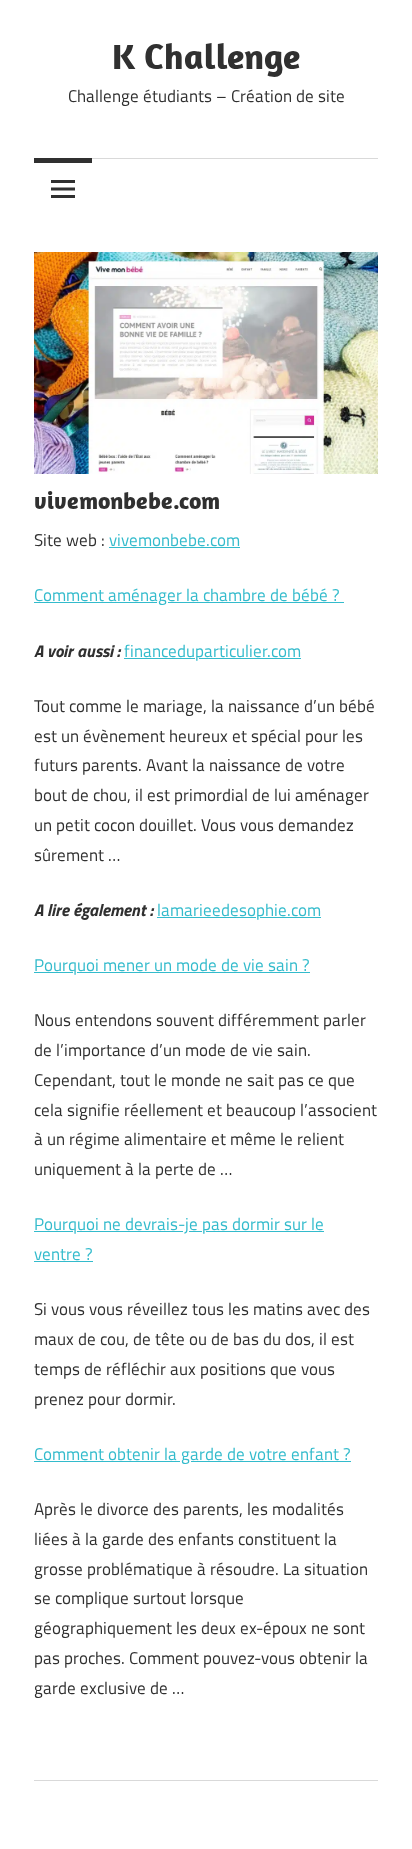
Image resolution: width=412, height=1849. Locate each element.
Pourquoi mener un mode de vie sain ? (172, 965)
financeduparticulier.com (212, 651)
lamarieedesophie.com (239, 910)
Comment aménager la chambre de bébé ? (189, 595)
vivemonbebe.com (174, 540)
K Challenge (206, 55)
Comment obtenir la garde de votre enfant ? (192, 1454)
